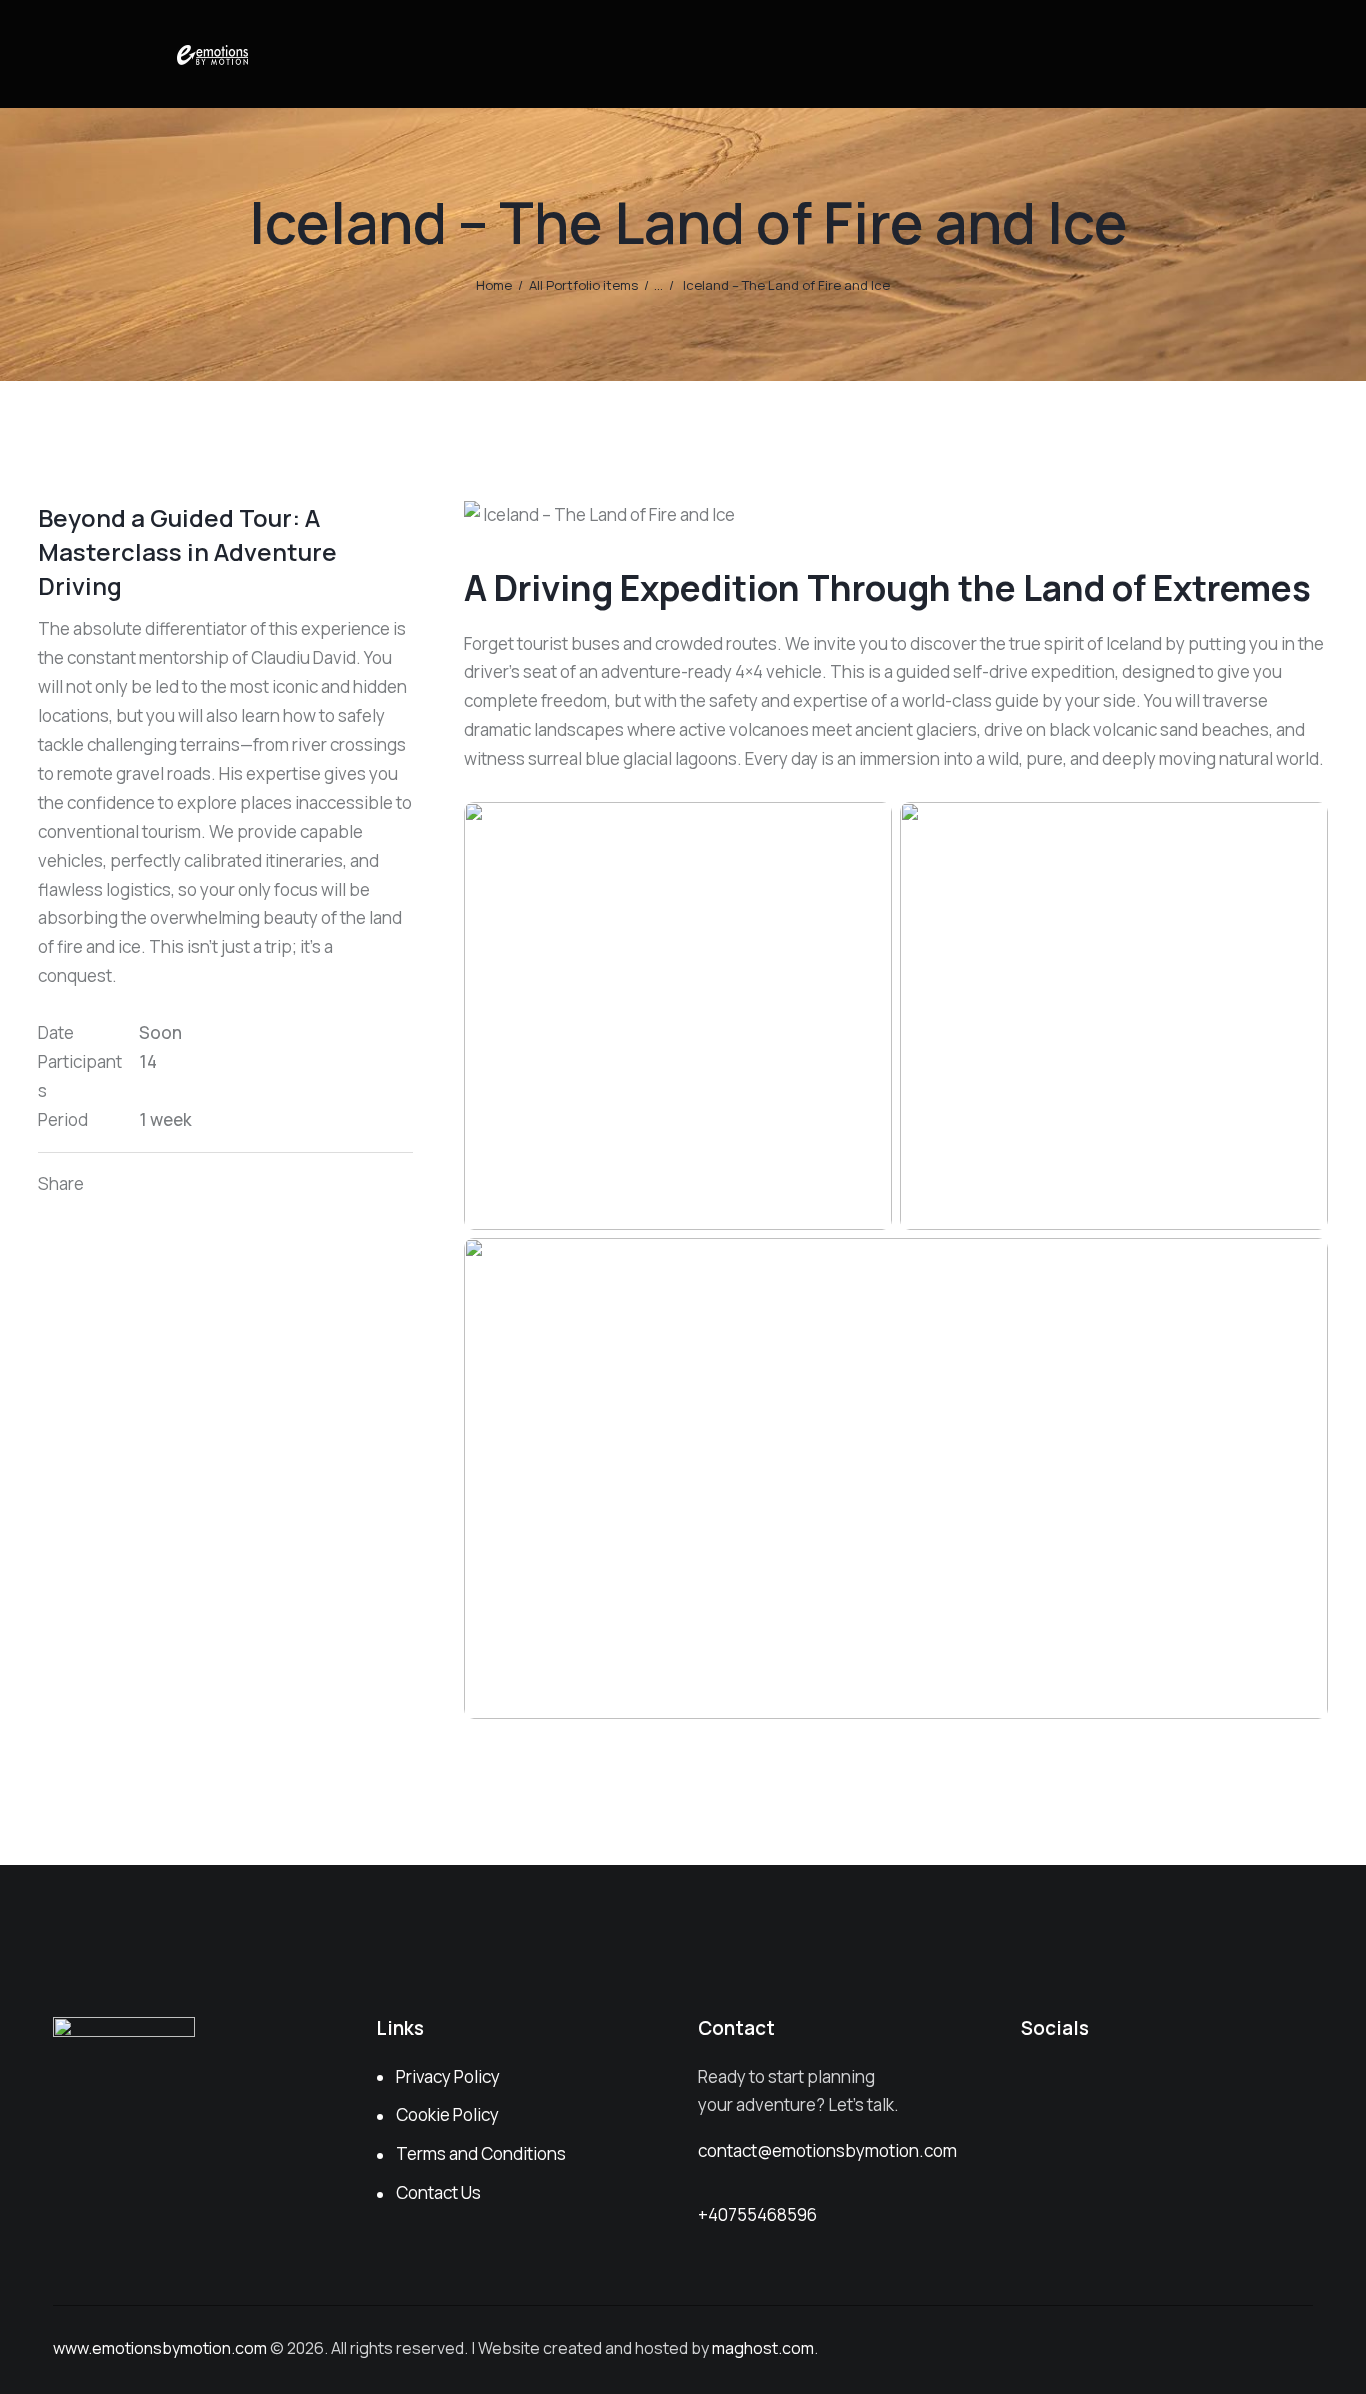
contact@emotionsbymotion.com (827, 2150)
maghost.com (763, 2348)
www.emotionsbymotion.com (160, 2348)
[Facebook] (168, 1185)
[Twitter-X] (145, 1185)
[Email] (191, 1185)
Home (494, 285)
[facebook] (1094, 2084)
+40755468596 (757, 2214)
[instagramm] (1042, 2084)
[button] (214, 1185)
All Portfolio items (583, 285)
